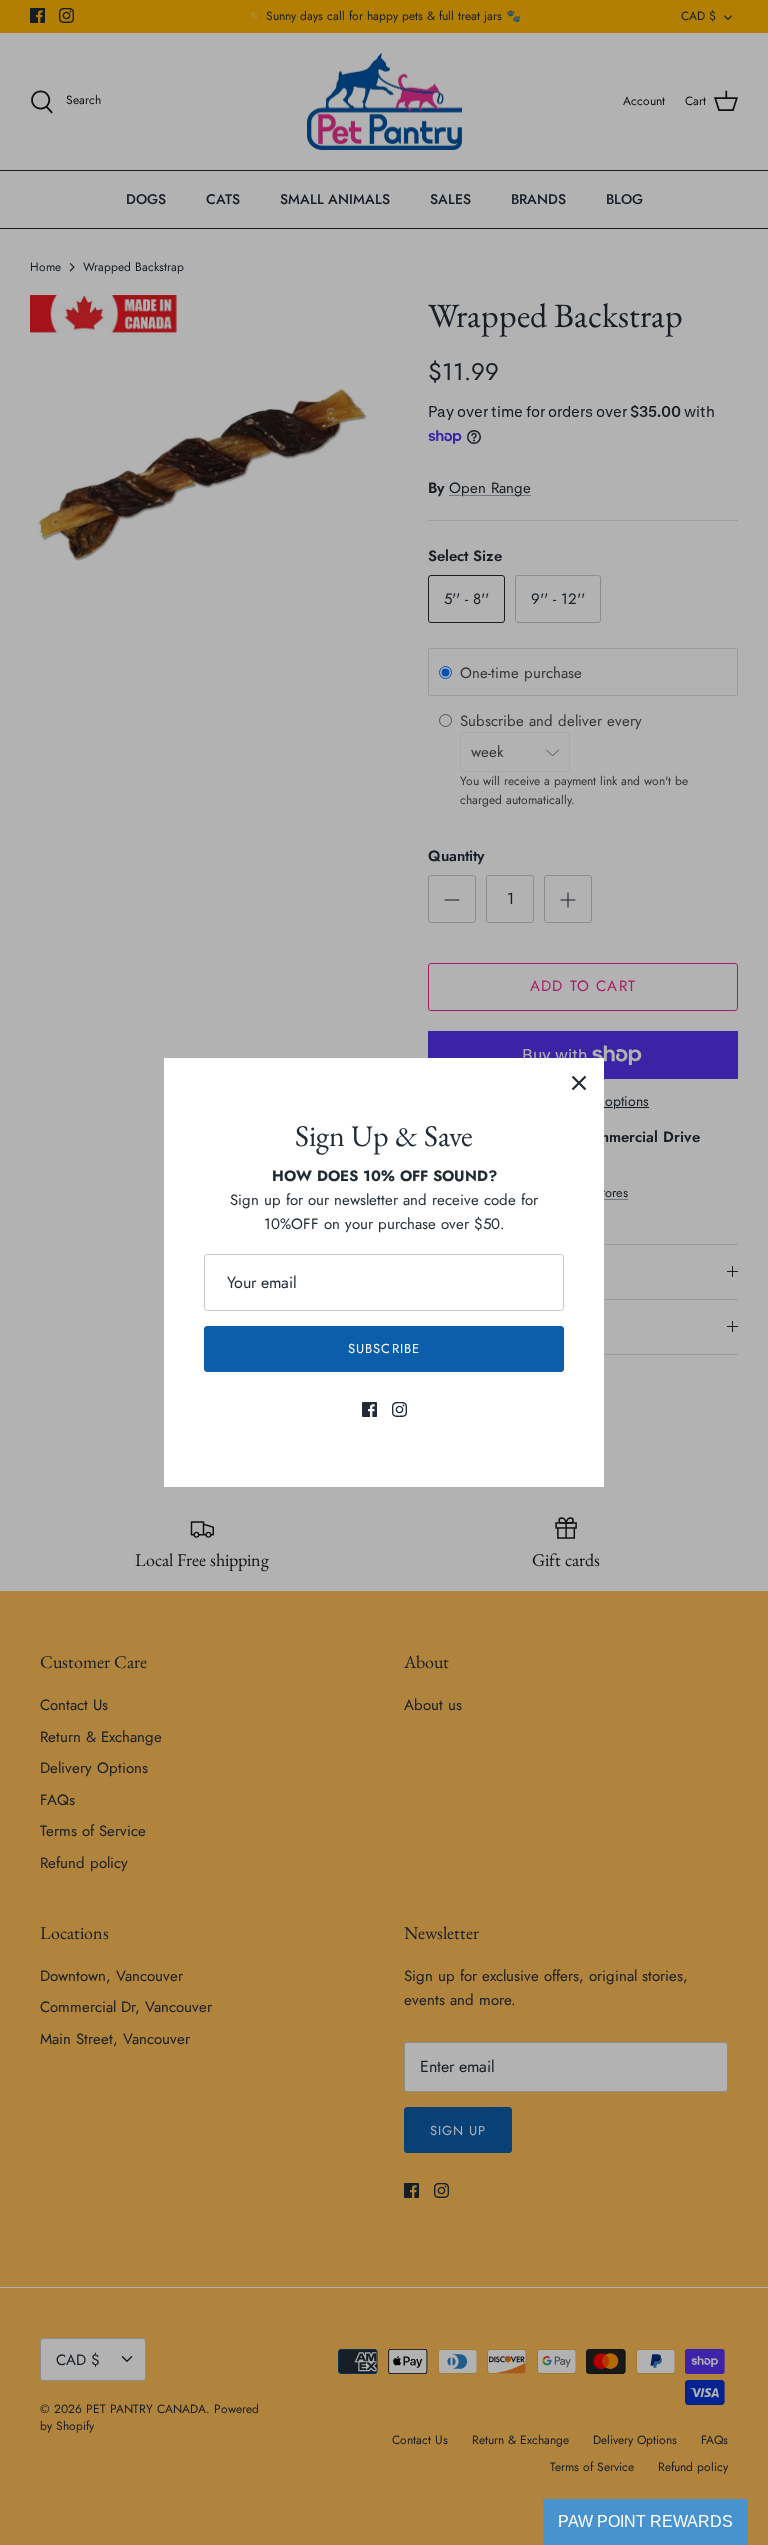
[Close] (579, 1083)
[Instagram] (399, 1409)
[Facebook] (369, 1409)
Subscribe (383, 1348)
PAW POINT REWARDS (645, 2521)
